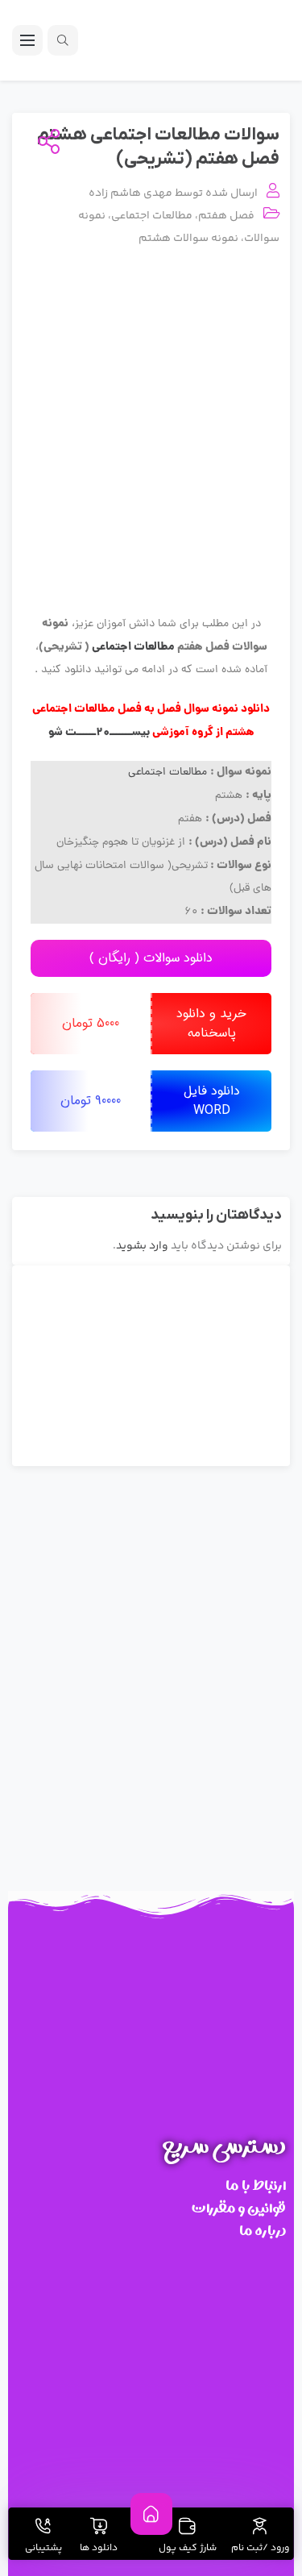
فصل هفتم (226, 216)
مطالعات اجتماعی (152, 216)
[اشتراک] (46, 143)
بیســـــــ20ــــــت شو (99, 733)
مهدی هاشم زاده (130, 193)
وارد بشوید (142, 1246)
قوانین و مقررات (239, 2208)
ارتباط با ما (256, 2185)
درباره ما (263, 2231)
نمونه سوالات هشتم (188, 239)
